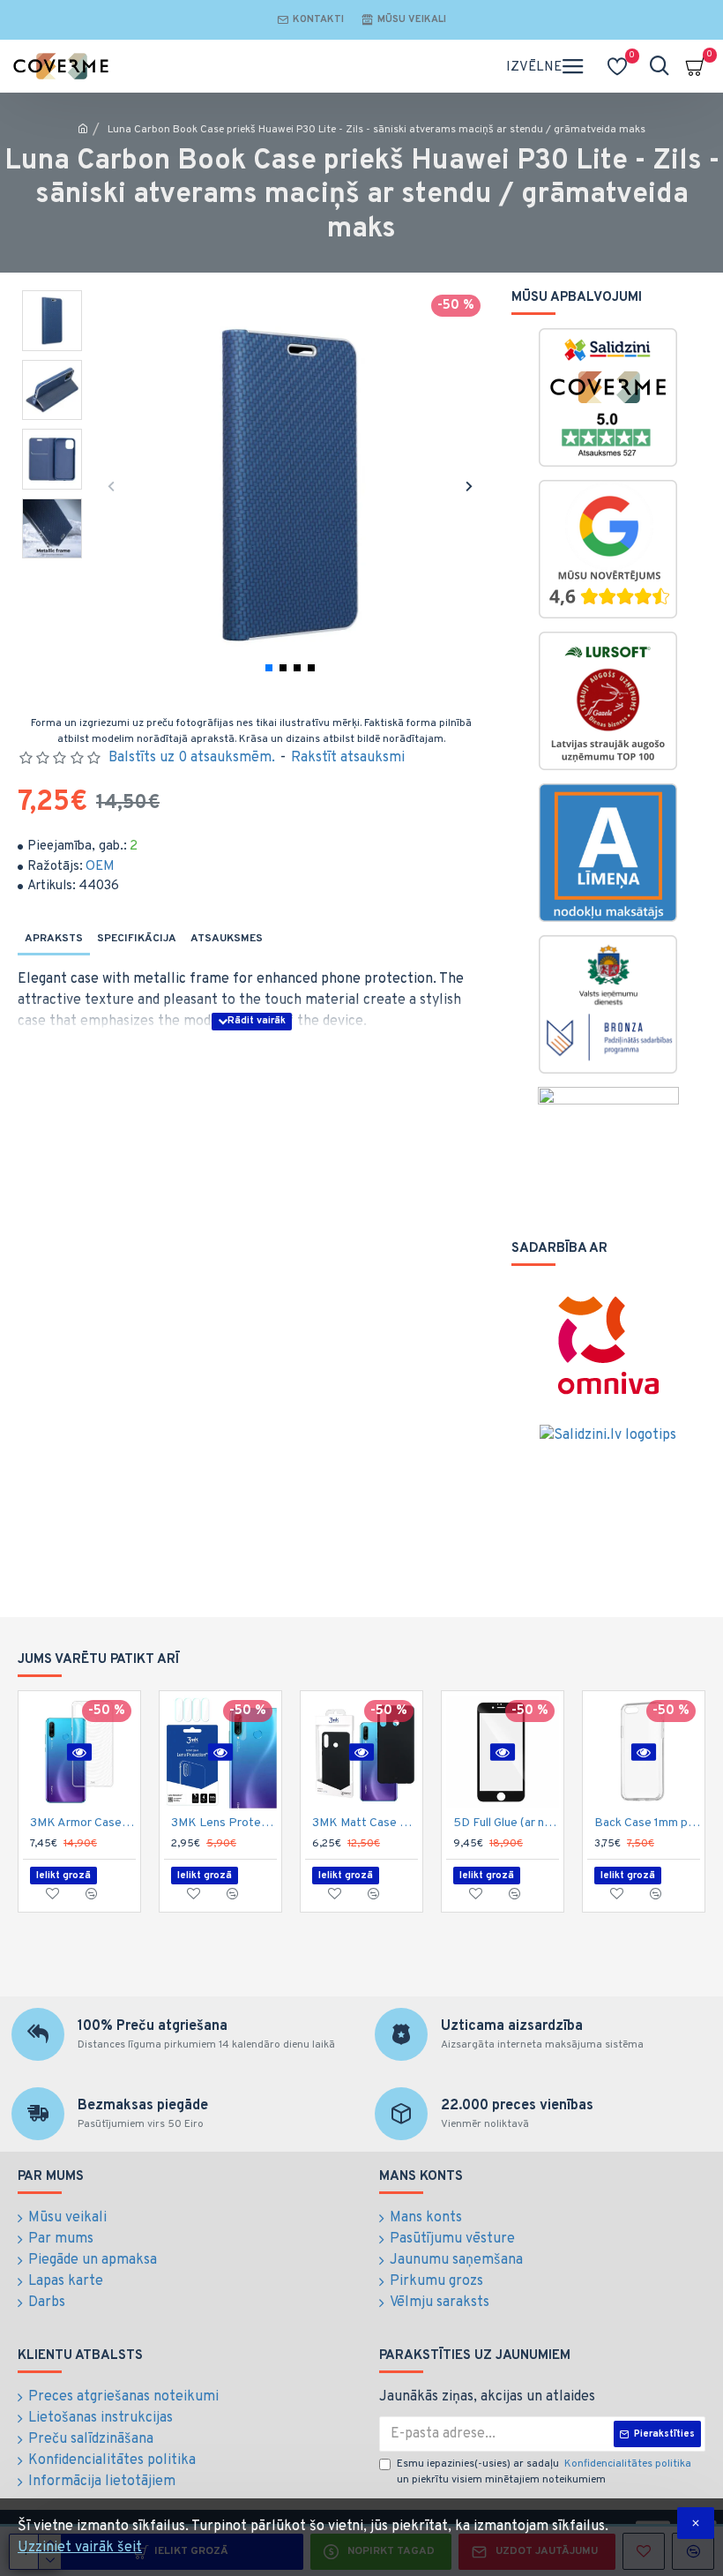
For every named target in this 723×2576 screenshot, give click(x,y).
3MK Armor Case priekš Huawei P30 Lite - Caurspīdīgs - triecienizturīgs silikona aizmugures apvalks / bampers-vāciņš (83, 1823)
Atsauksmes (227, 939)
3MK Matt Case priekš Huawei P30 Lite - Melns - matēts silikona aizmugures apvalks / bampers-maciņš (365, 1823)
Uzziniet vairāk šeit (80, 2548)
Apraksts (54, 939)
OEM (100, 867)
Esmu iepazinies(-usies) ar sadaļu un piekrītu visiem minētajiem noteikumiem (544, 2472)
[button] (111, 486)
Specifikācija (137, 939)
